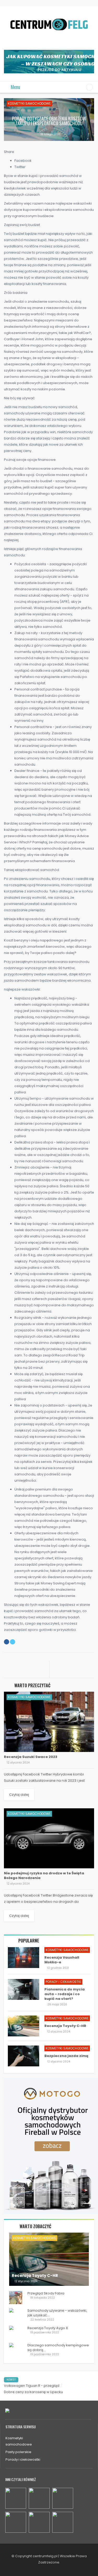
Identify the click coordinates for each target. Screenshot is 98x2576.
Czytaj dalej (19, 1795)
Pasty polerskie (18, 2452)
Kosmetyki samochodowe (29, 103)
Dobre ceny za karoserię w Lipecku (33, 2392)
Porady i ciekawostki (63, 1982)
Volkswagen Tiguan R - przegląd (32, 2386)
